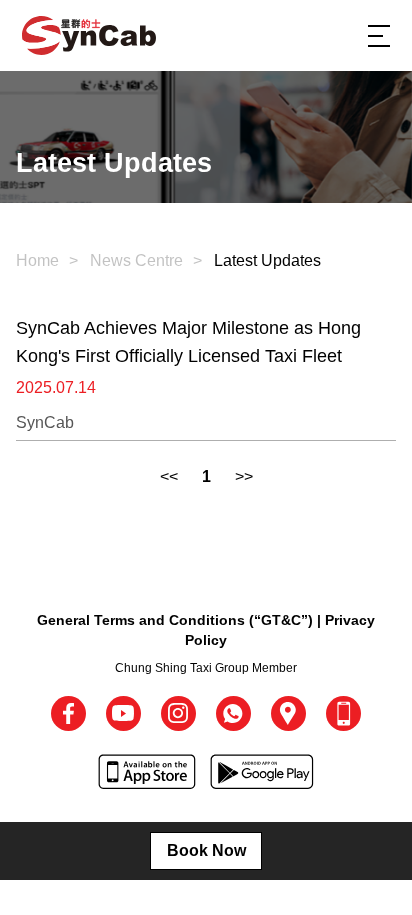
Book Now (206, 850)
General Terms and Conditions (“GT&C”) (175, 620)
